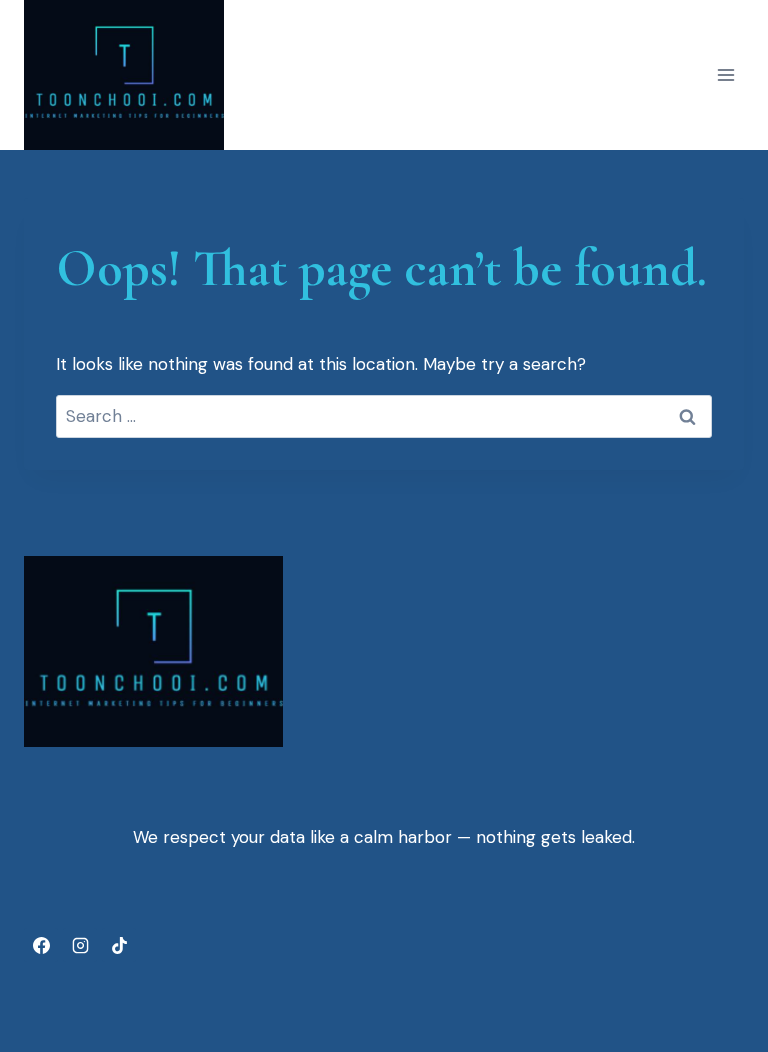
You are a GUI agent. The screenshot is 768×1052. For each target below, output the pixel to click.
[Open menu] (725, 75)
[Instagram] (80, 945)
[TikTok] (119, 945)
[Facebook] (41, 945)
